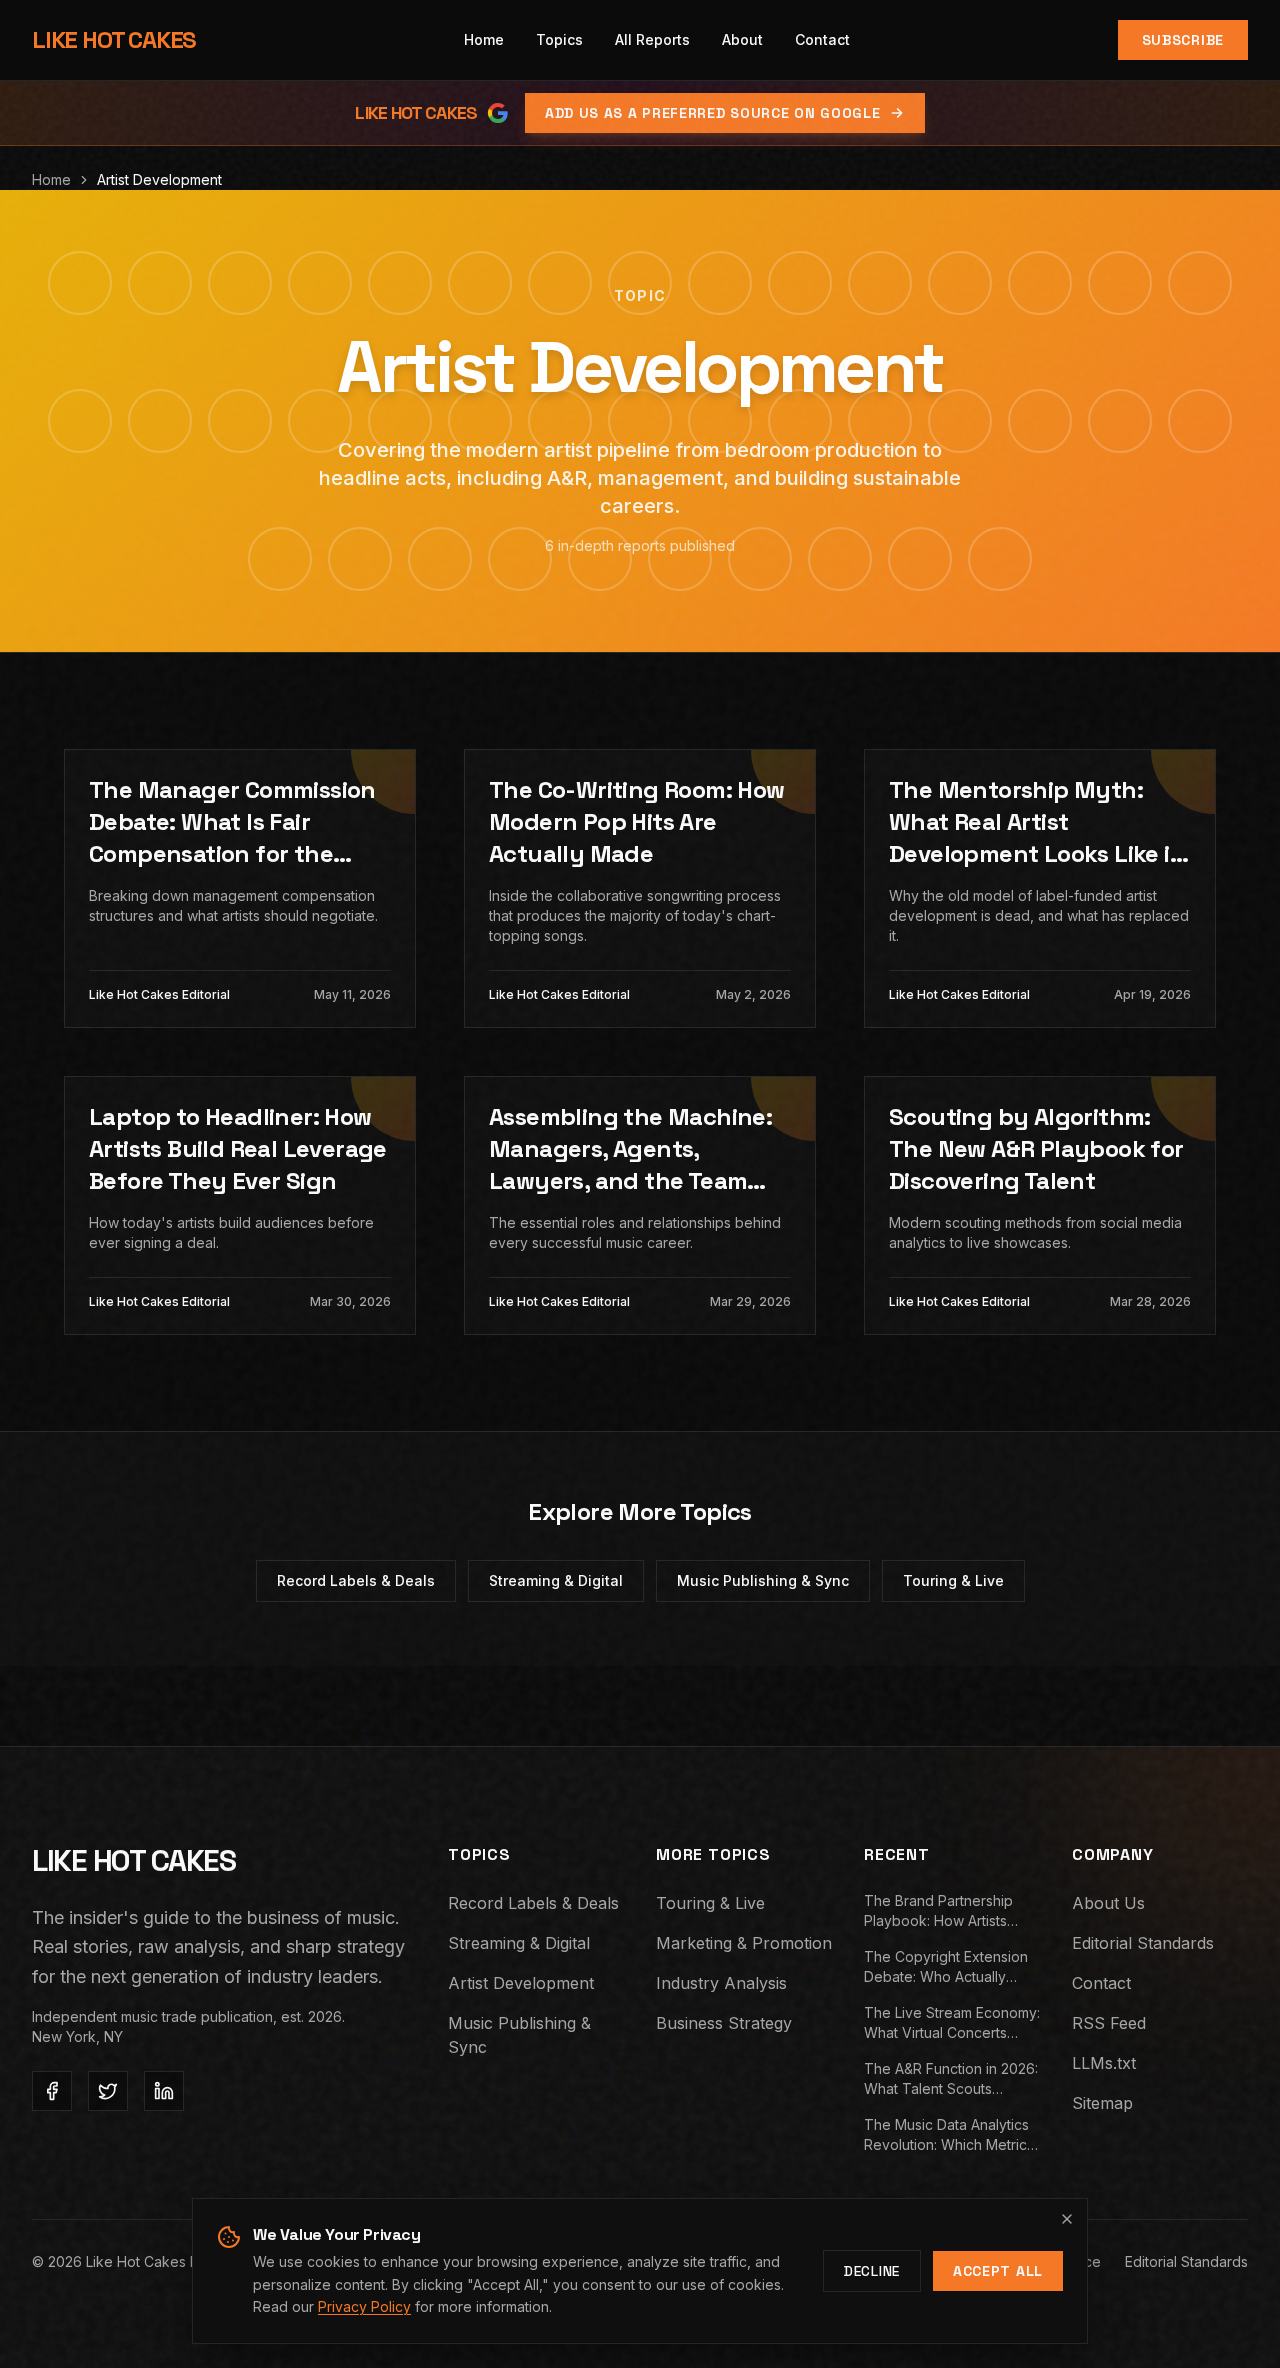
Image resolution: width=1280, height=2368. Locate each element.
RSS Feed (1109, 2023)
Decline (872, 2271)
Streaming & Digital (556, 1580)
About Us (1108, 1903)
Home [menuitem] (484, 39)
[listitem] (52, 2091)
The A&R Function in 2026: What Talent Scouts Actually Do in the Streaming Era (951, 2079)
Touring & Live (953, 1580)
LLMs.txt (1104, 2063)
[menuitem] (559, 40)
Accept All (998, 2271)
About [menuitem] (742, 39)
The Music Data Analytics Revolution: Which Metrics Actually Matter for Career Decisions (949, 2135)
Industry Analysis (721, 1983)
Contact (1101, 1983)
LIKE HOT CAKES (114, 39)
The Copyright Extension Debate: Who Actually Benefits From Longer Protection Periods (946, 1967)
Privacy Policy (364, 2306)
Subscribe (1183, 40)
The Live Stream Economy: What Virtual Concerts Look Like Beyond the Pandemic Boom (952, 2023)
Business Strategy (724, 2023)
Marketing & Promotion (744, 1943)
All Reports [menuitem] (652, 39)
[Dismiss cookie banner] (1067, 2219)
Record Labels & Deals (356, 1580)
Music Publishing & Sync (763, 1580)
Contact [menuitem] (822, 39)
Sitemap (1102, 2103)
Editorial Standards (1143, 1943)
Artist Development (521, 1983)
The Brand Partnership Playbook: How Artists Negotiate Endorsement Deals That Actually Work (946, 1911)
